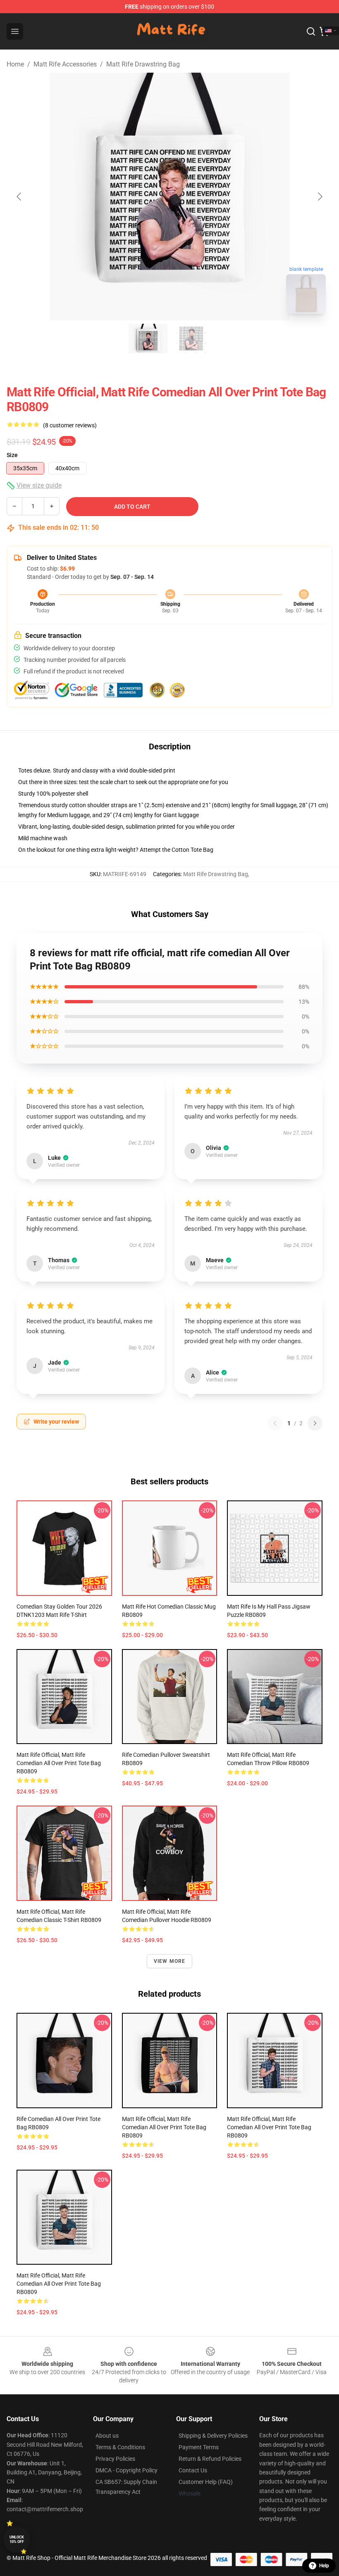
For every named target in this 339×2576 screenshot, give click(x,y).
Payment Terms (199, 2447)
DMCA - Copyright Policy (127, 2470)
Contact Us (193, 2470)
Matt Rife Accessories (65, 64)
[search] (311, 31)
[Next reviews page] (315, 1423)
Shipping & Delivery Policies (213, 2436)
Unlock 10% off (17, 2539)
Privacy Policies (115, 2459)
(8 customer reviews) (70, 425)
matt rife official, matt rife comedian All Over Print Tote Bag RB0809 (59, 1763)
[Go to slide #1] (148, 339)
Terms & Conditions (120, 2447)
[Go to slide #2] (191, 339)
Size (12, 455)
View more (170, 1961)
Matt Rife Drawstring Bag (143, 64)
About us (107, 2436)
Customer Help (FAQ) (206, 2482)
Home (15, 64)
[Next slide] (320, 197)
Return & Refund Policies (210, 2459)
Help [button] (324, 2566)
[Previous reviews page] (275, 1423)
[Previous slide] (19, 197)
